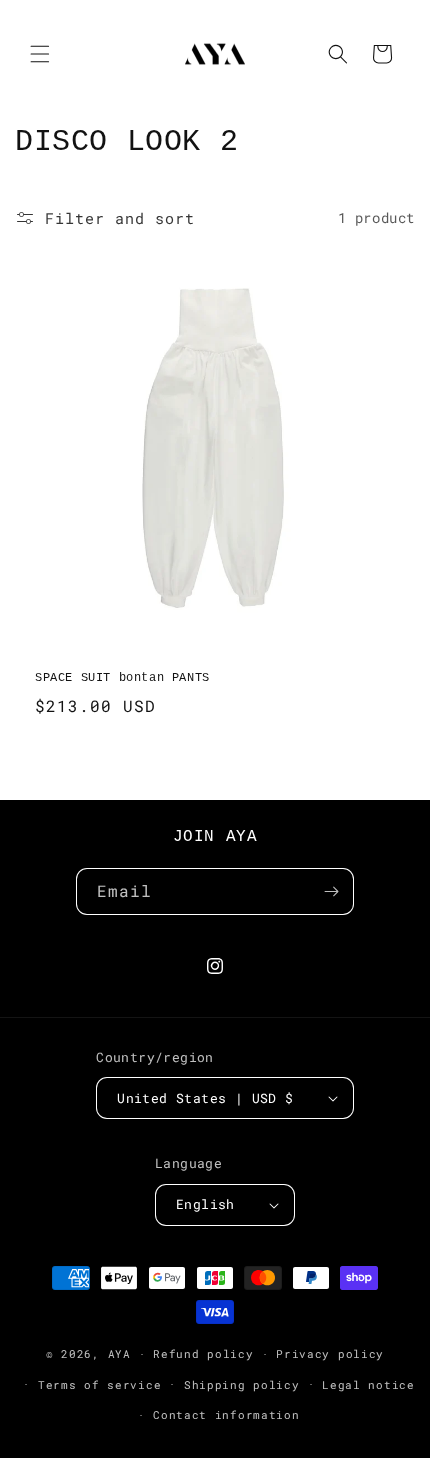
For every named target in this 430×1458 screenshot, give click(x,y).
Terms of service (99, 1384)
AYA (119, 1353)
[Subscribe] (331, 891)
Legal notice (368, 1384)
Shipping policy (242, 1384)
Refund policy (203, 1353)
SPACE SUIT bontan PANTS (122, 678)
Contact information (226, 1414)
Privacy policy (330, 1353)
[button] (40, 54)
